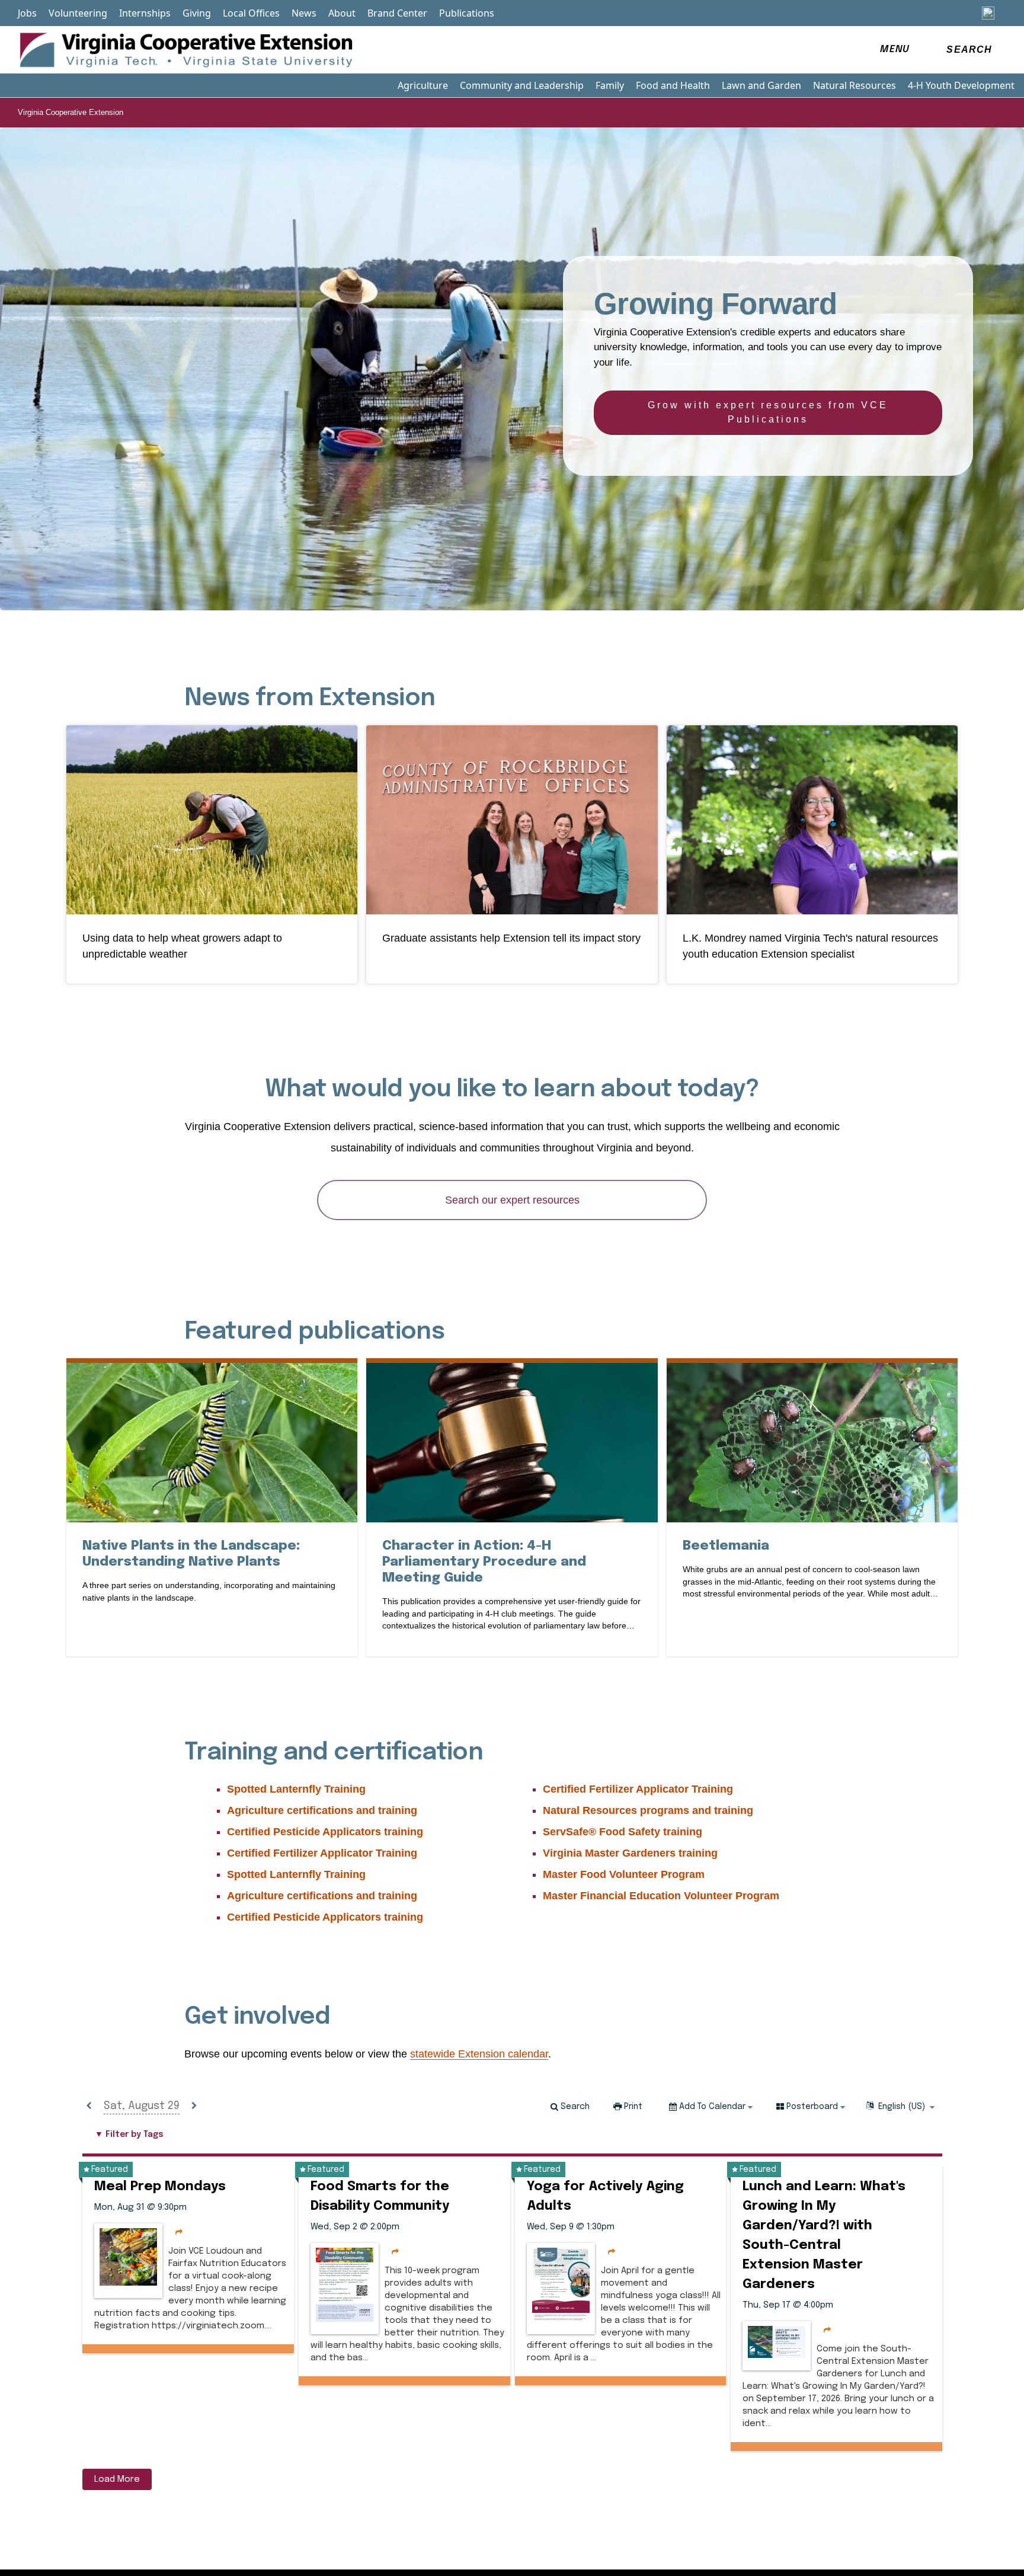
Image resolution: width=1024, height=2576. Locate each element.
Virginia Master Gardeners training (630, 1853)
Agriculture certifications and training (322, 1810)
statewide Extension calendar (479, 2054)
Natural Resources (855, 85)
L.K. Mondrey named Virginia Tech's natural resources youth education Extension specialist (810, 946)
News (304, 13)
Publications (467, 13)
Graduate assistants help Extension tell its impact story (511, 938)
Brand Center (397, 13)
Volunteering (78, 13)
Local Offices (251, 13)
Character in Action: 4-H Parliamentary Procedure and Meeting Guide (484, 1562)
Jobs (27, 13)
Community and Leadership (522, 85)
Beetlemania (726, 1545)
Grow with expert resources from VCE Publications (768, 412)
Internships (145, 13)
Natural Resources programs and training (648, 1810)
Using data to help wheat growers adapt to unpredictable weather (182, 946)
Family (610, 85)
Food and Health (673, 85)
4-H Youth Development (961, 85)
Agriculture (423, 85)
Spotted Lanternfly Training (296, 1789)
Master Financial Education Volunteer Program (661, 1896)
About (342, 13)
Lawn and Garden (761, 85)
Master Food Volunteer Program (624, 1874)
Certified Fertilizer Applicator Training (322, 1853)
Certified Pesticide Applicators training (325, 1832)
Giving (197, 13)
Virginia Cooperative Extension (71, 112)
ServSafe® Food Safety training (623, 1832)
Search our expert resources (512, 1200)
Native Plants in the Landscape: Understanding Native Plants (212, 1554)
